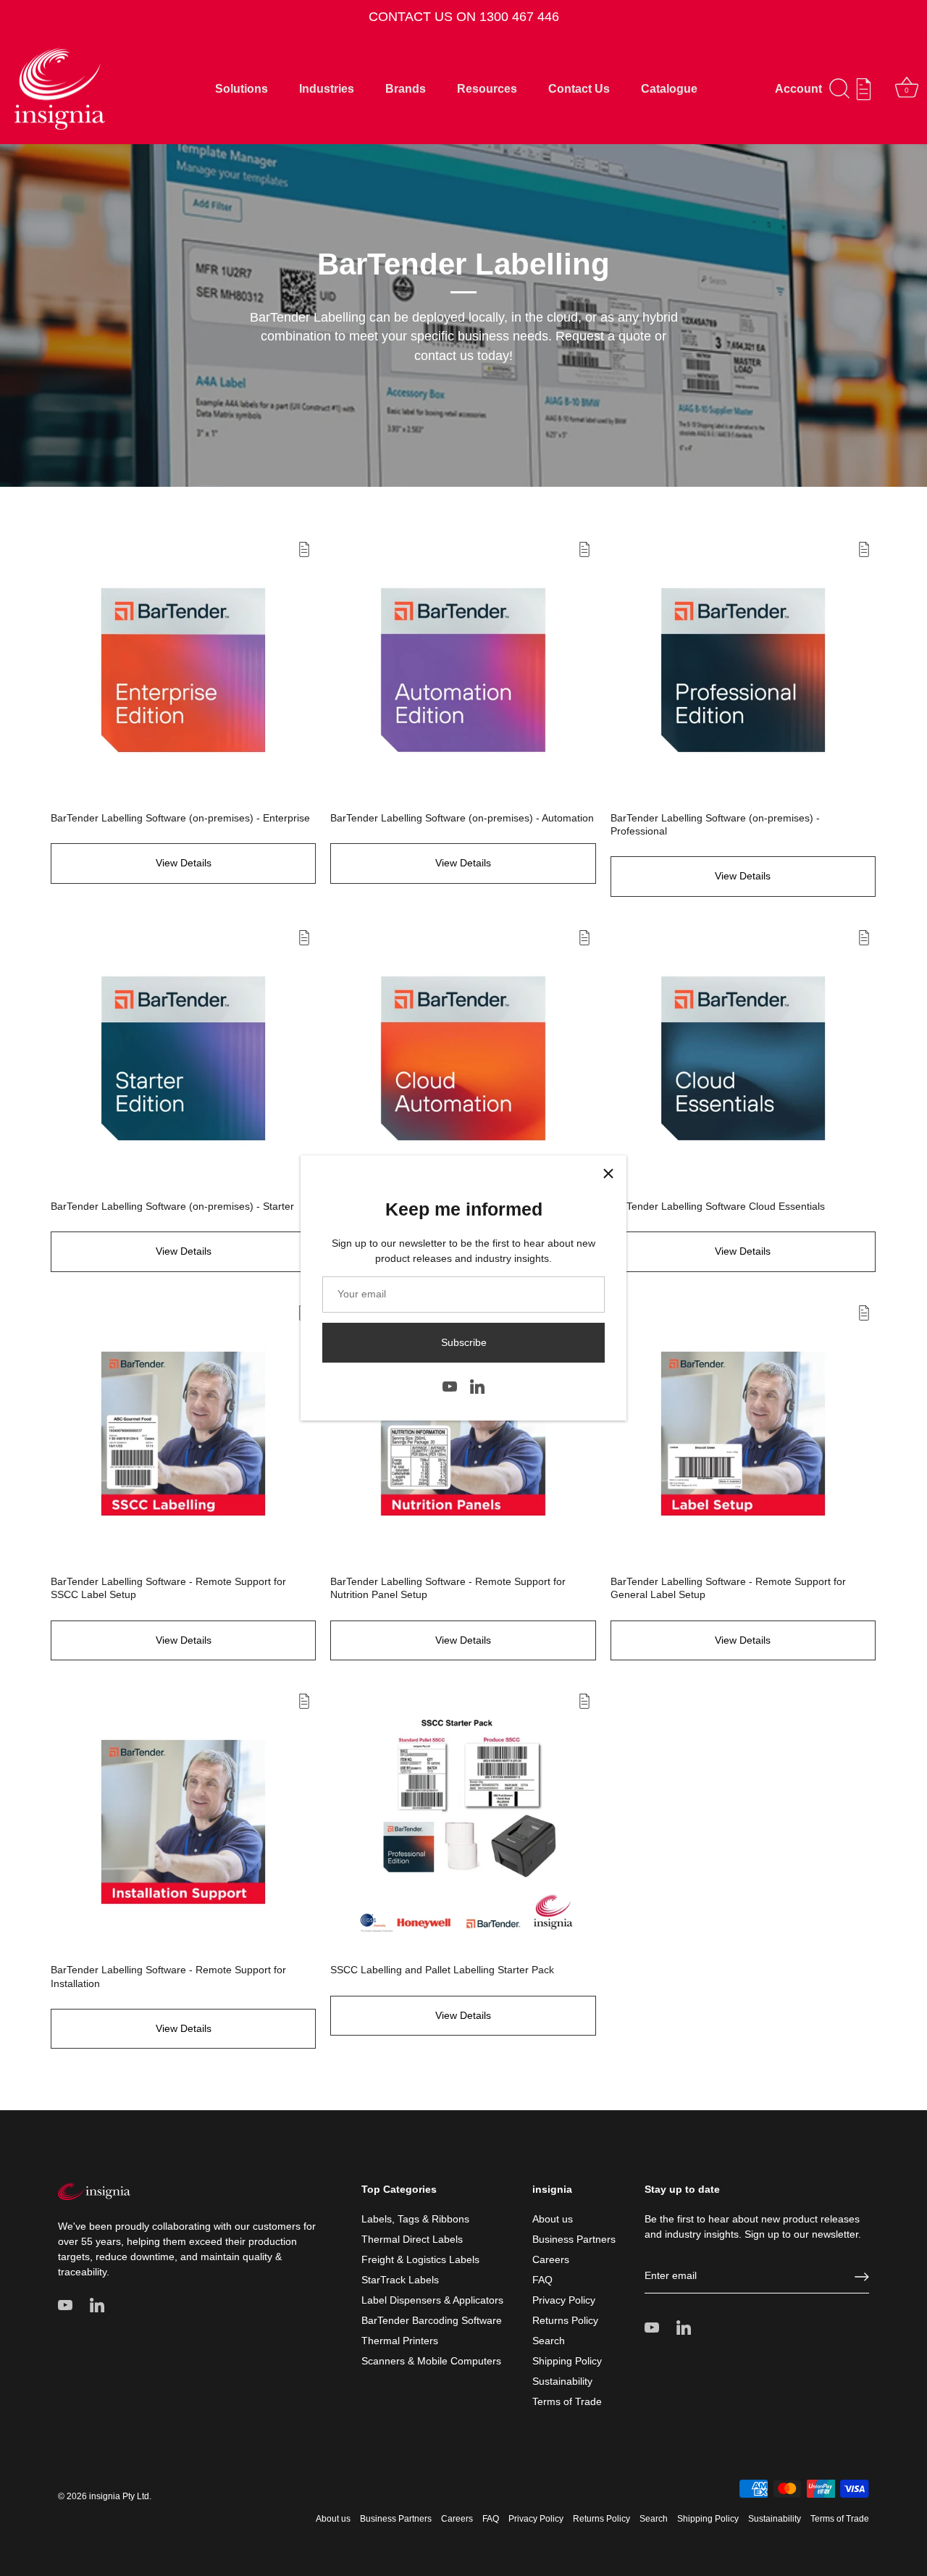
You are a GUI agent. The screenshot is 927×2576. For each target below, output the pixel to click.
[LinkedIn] (477, 1385)
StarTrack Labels (400, 2280)
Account (798, 88)
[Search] (840, 89)
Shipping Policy (567, 2361)
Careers (551, 2259)
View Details (184, 863)
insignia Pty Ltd (119, 2496)
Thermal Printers (400, 2341)
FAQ (542, 2280)
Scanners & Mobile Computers (431, 2361)
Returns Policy (565, 2320)
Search (549, 2341)
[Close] (608, 1174)
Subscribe (464, 1342)
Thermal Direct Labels (412, 2239)
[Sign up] (862, 2277)
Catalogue (669, 88)
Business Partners (574, 2239)
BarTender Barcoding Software (432, 2320)
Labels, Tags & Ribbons (415, 2219)
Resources (487, 88)
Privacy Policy (564, 2300)
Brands (406, 88)
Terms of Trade (567, 2401)
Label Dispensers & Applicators (432, 2300)
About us (553, 2219)
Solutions (242, 88)
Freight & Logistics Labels (420, 2259)
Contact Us (579, 88)
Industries (327, 88)
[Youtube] (450, 1385)
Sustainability (562, 2381)
